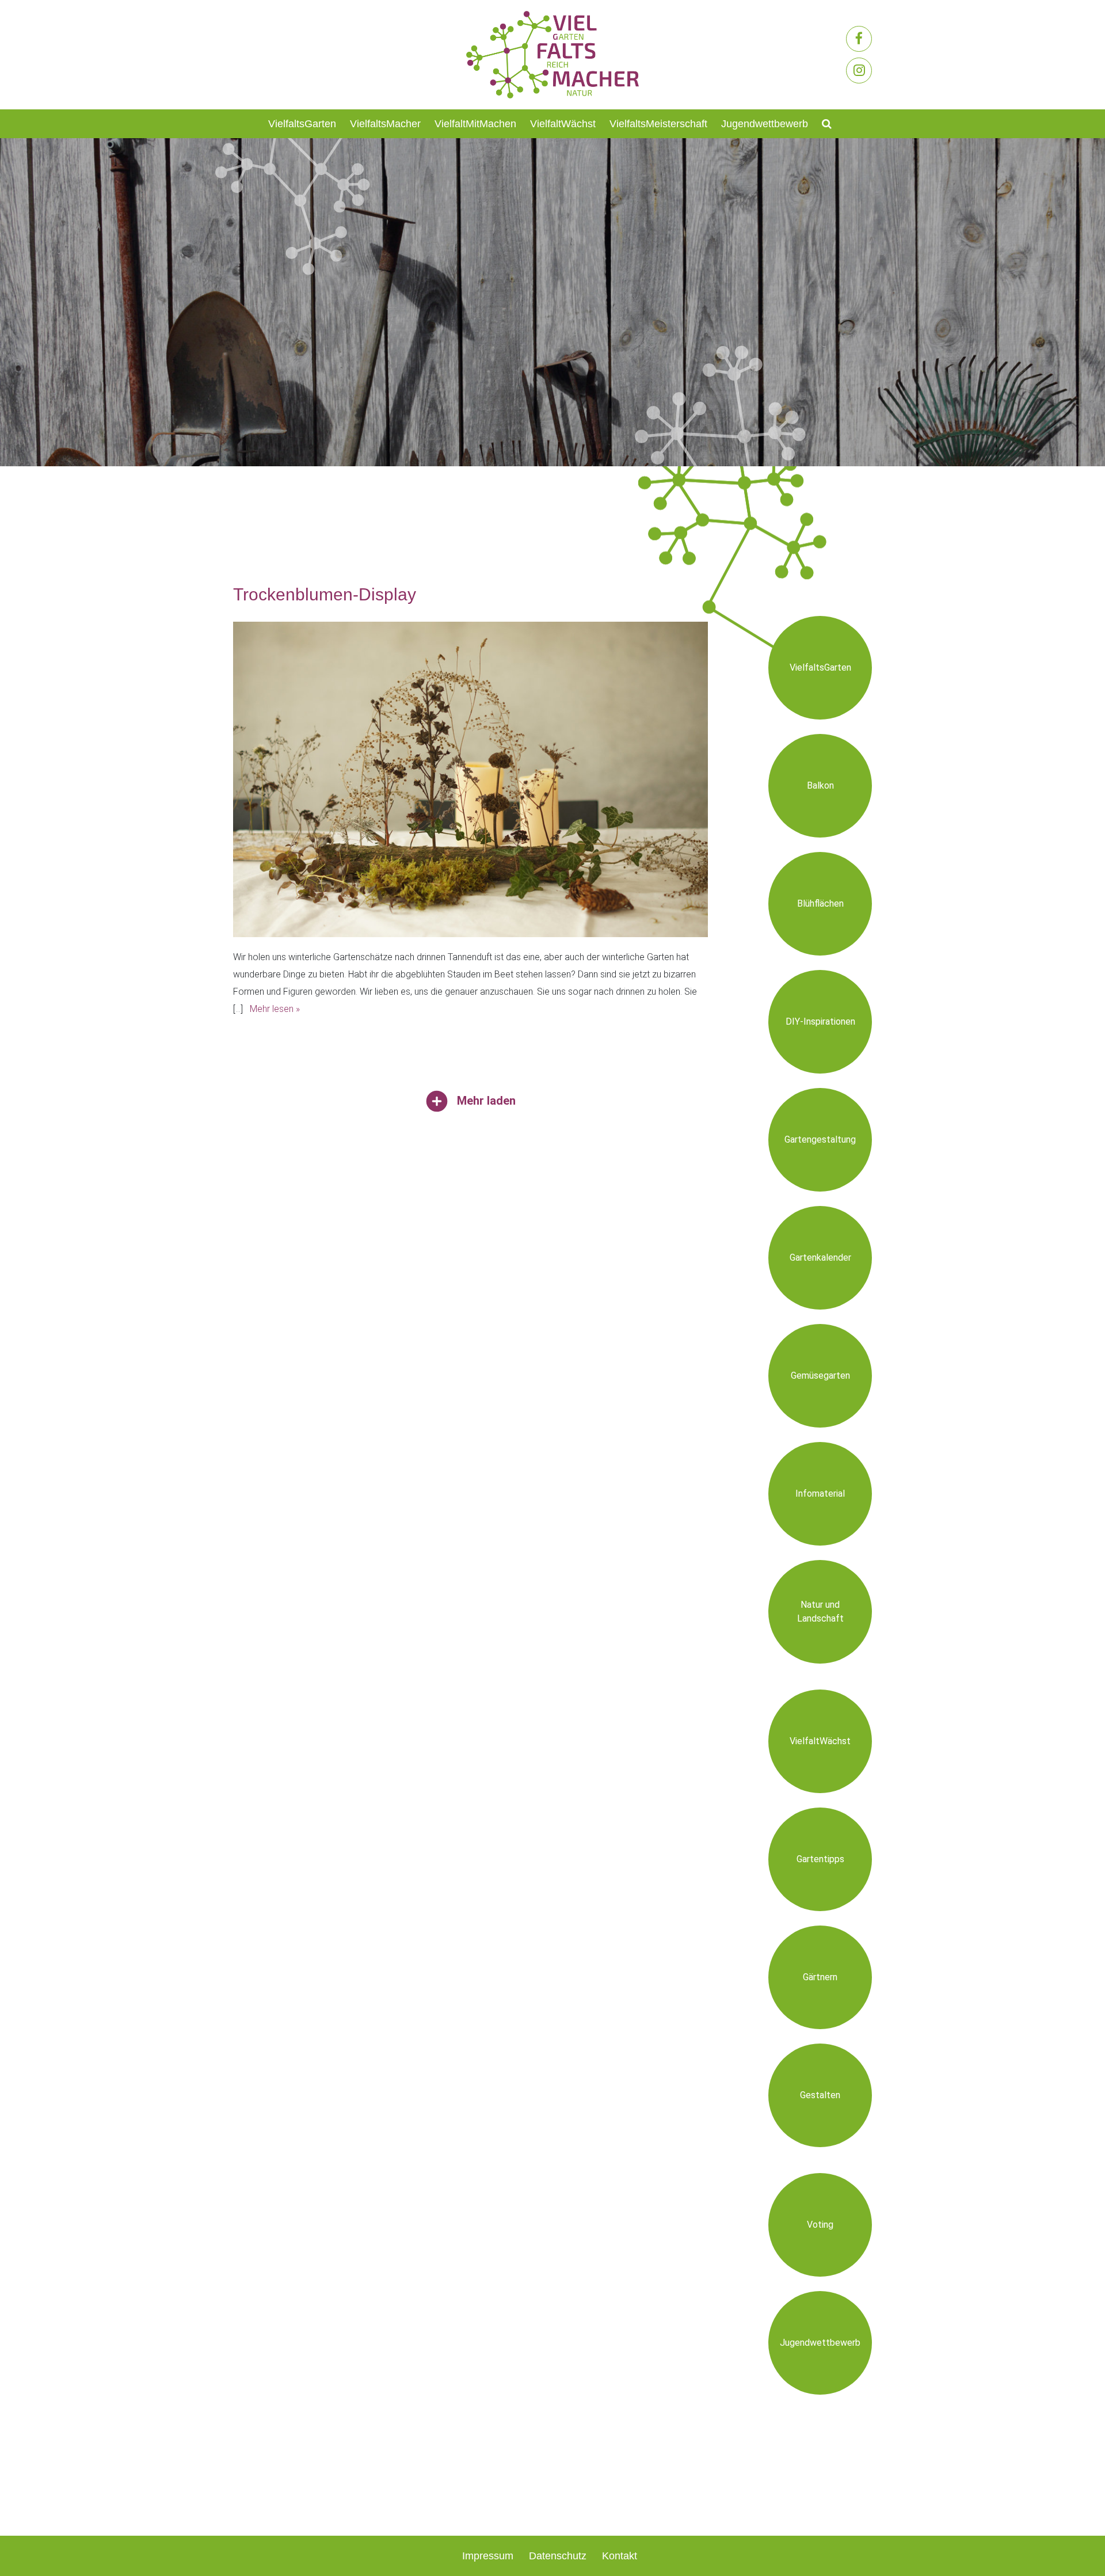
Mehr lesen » (275, 1009)
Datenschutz (558, 2556)
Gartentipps (820, 1859)
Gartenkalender (820, 1257)
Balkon (820, 785)
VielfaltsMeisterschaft (658, 124)
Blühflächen (820, 903)
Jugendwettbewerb (765, 124)
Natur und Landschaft (820, 1612)
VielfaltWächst (563, 124)
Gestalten (820, 2095)
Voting (820, 2225)
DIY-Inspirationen (820, 1021)
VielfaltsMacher (385, 124)
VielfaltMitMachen (475, 124)
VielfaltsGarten (302, 124)
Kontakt (620, 2556)
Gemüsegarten (820, 1375)
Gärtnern (820, 1977)
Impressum (488, 2556)
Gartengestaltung (820, 1139)
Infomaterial (820, 1494)
